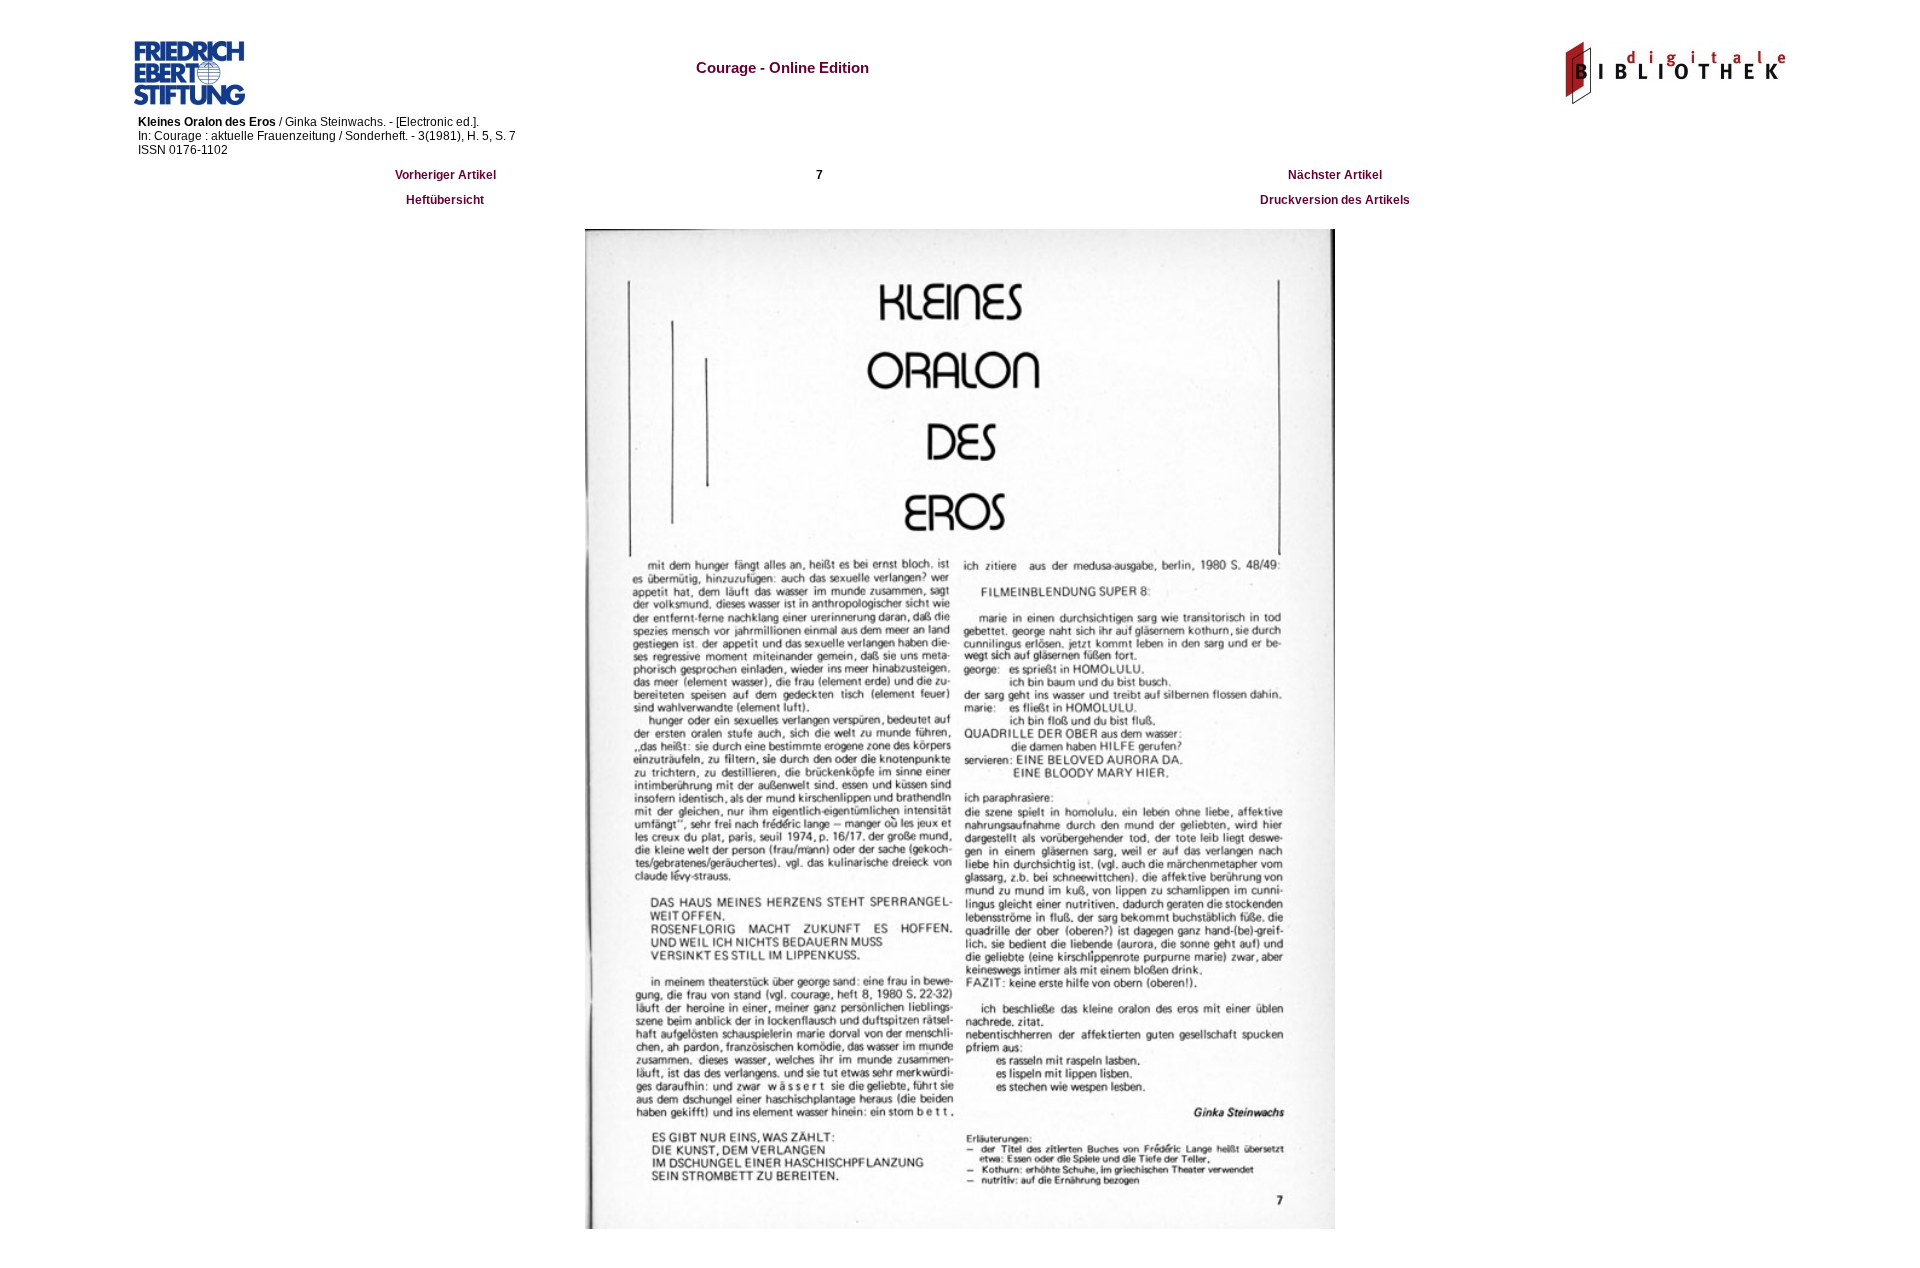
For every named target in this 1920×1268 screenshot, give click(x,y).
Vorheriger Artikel (445, 175)
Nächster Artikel (1335, 175)
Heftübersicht (445, 200)
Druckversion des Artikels (1335, 200)
